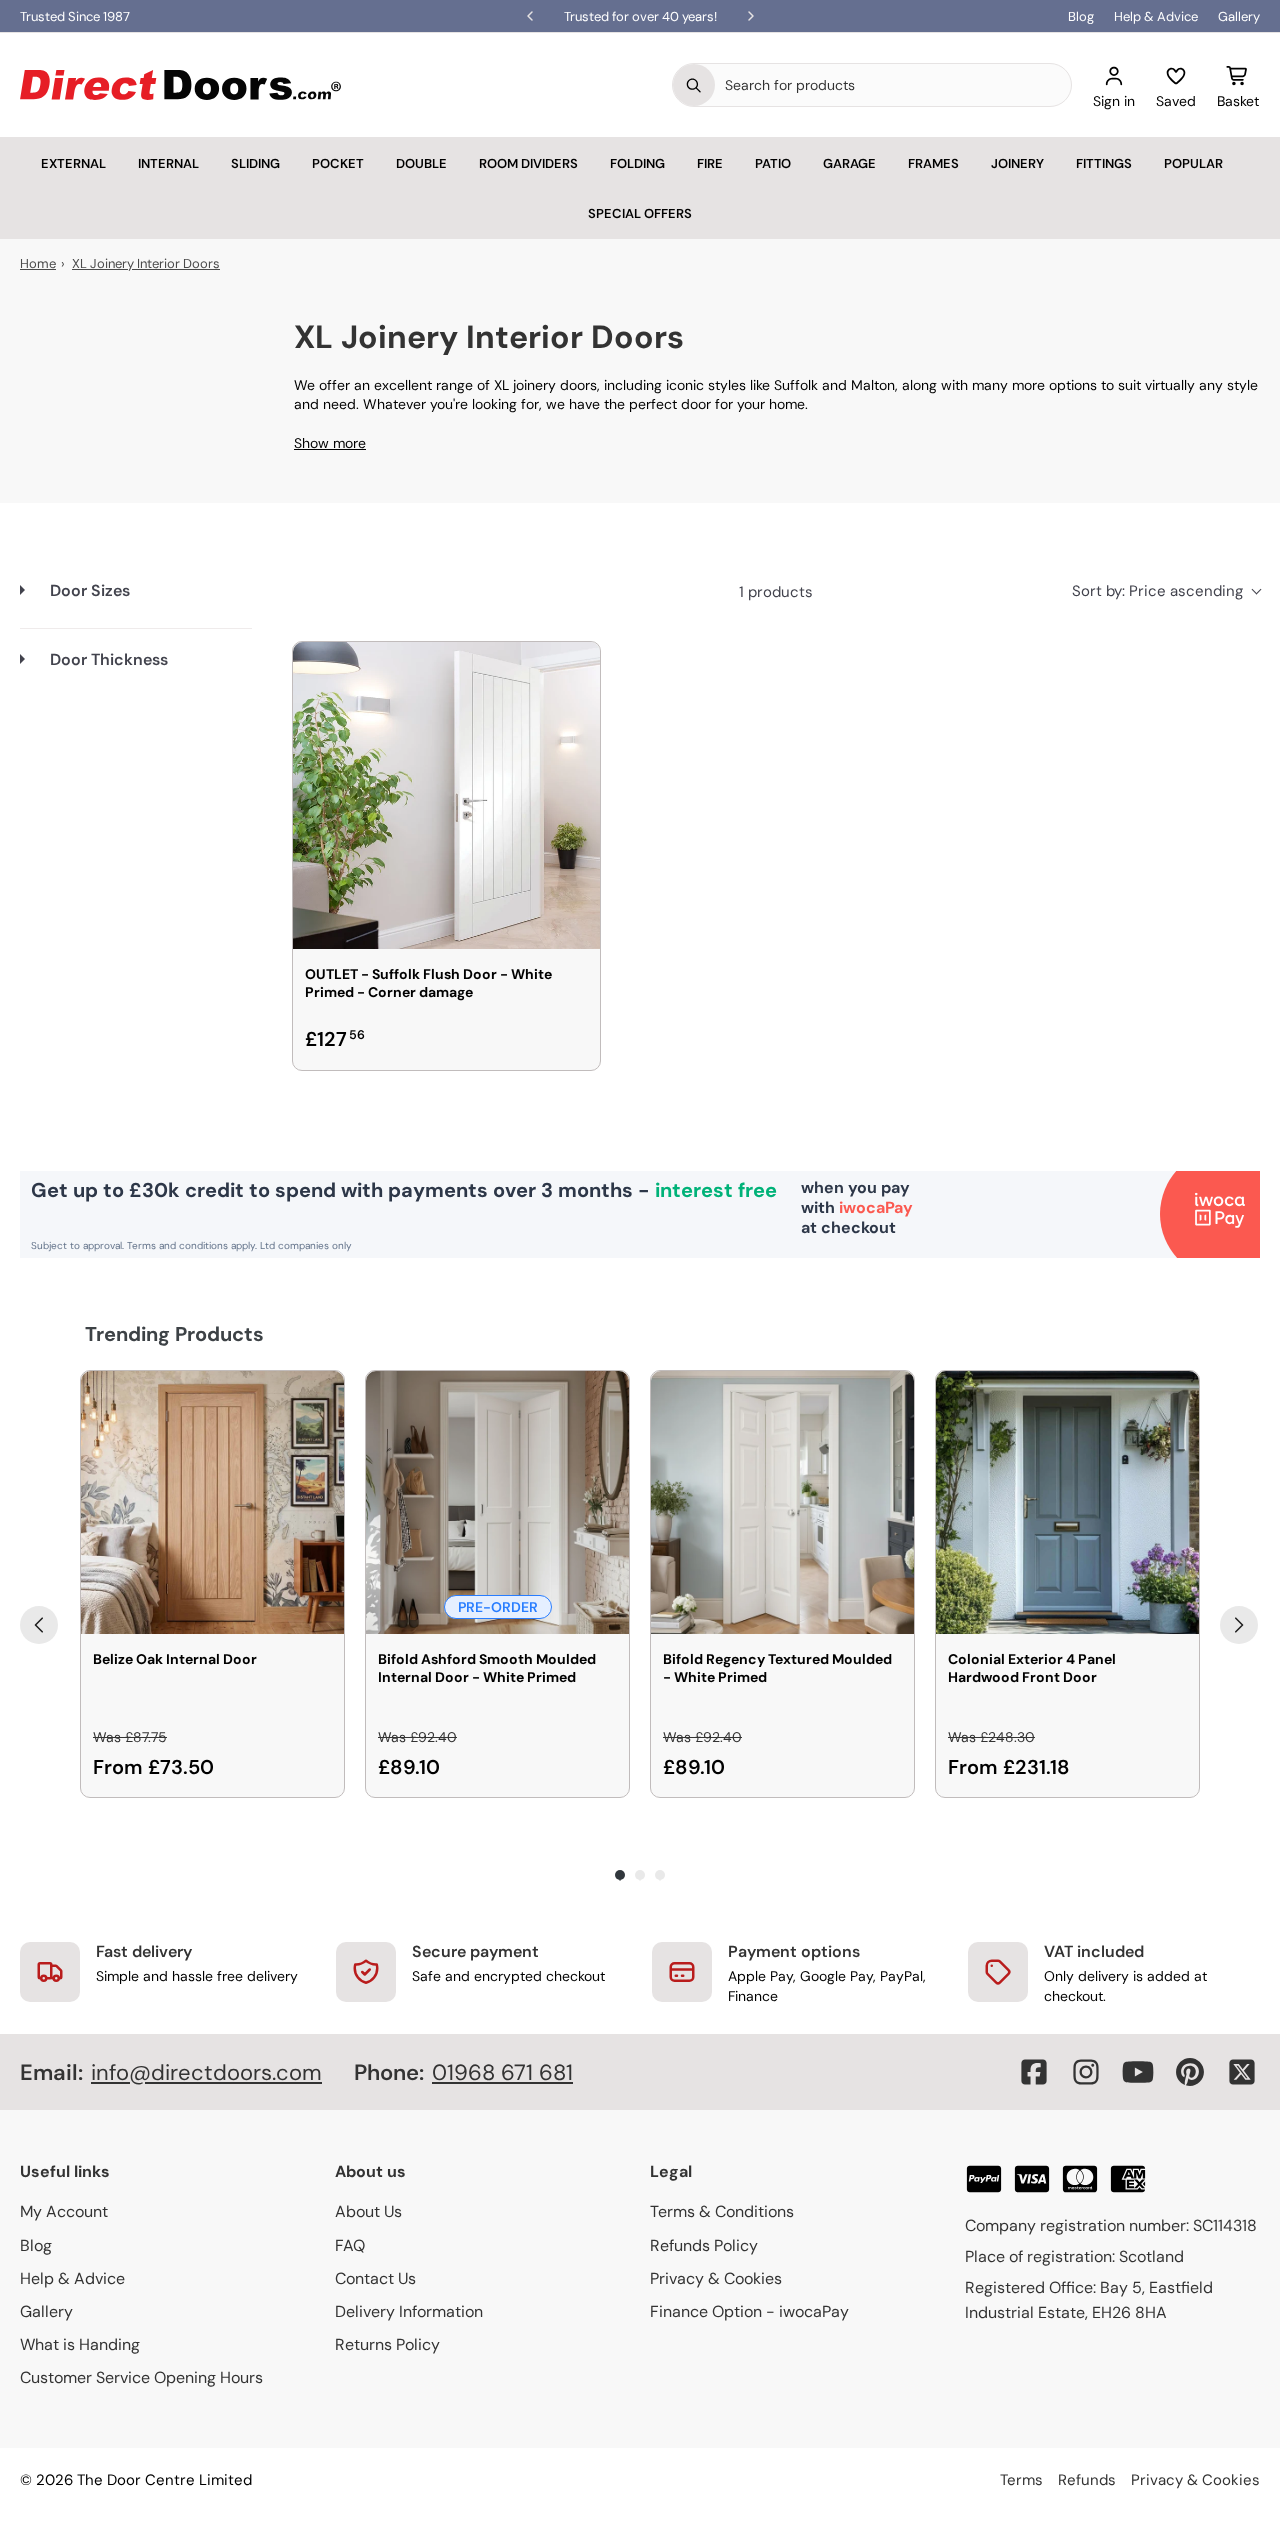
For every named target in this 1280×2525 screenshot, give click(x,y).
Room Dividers (528, 163)
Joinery (1017, 163)
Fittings (1104, 163)
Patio (773, 163)
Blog (1081, 16)
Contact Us (375, 2278)
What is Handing (80, 2344)
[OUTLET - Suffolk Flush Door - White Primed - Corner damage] (446, 795)
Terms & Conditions (722, 2211)
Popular (1193, 163)
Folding (637, 163)
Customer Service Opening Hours (141, 2377)
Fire (710, 163)
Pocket (338, 163)
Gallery (1239, 16)
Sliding (255, 163)
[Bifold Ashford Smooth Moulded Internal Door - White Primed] (497, 1502)
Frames (933, 163)
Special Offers (640, 213)
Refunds (1087, 2480)
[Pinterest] (1190, 2072)
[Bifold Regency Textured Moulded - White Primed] (782, 1502)
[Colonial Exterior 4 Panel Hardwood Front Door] (1067, 1502)
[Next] (1239, 1625)
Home (38, 263)
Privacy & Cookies (716, 2278)
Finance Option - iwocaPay (749, 2311)
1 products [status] (776, 592)
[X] (1242, 2072)
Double (421, 163)
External (73, 163)
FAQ (350, 2245)
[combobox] (893, 85)
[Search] (694, 85)
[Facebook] (1034, 2072)
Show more (330, 443)
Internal (168, 163)
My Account (64, 2211)
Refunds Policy (704, 2245)
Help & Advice (1156, 16)
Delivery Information (409, 2311)
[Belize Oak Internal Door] (212, 1502)
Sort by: (1157, 591)
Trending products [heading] (174, 1334)
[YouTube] (1138, 2072)
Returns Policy (387, 2344)
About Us (368, 2211)
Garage (849, 163)
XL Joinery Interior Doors (146, 263)
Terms (1021, 2480)
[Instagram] (1086, 2072)
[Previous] (39, 1625)
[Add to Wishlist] (572, 670)
